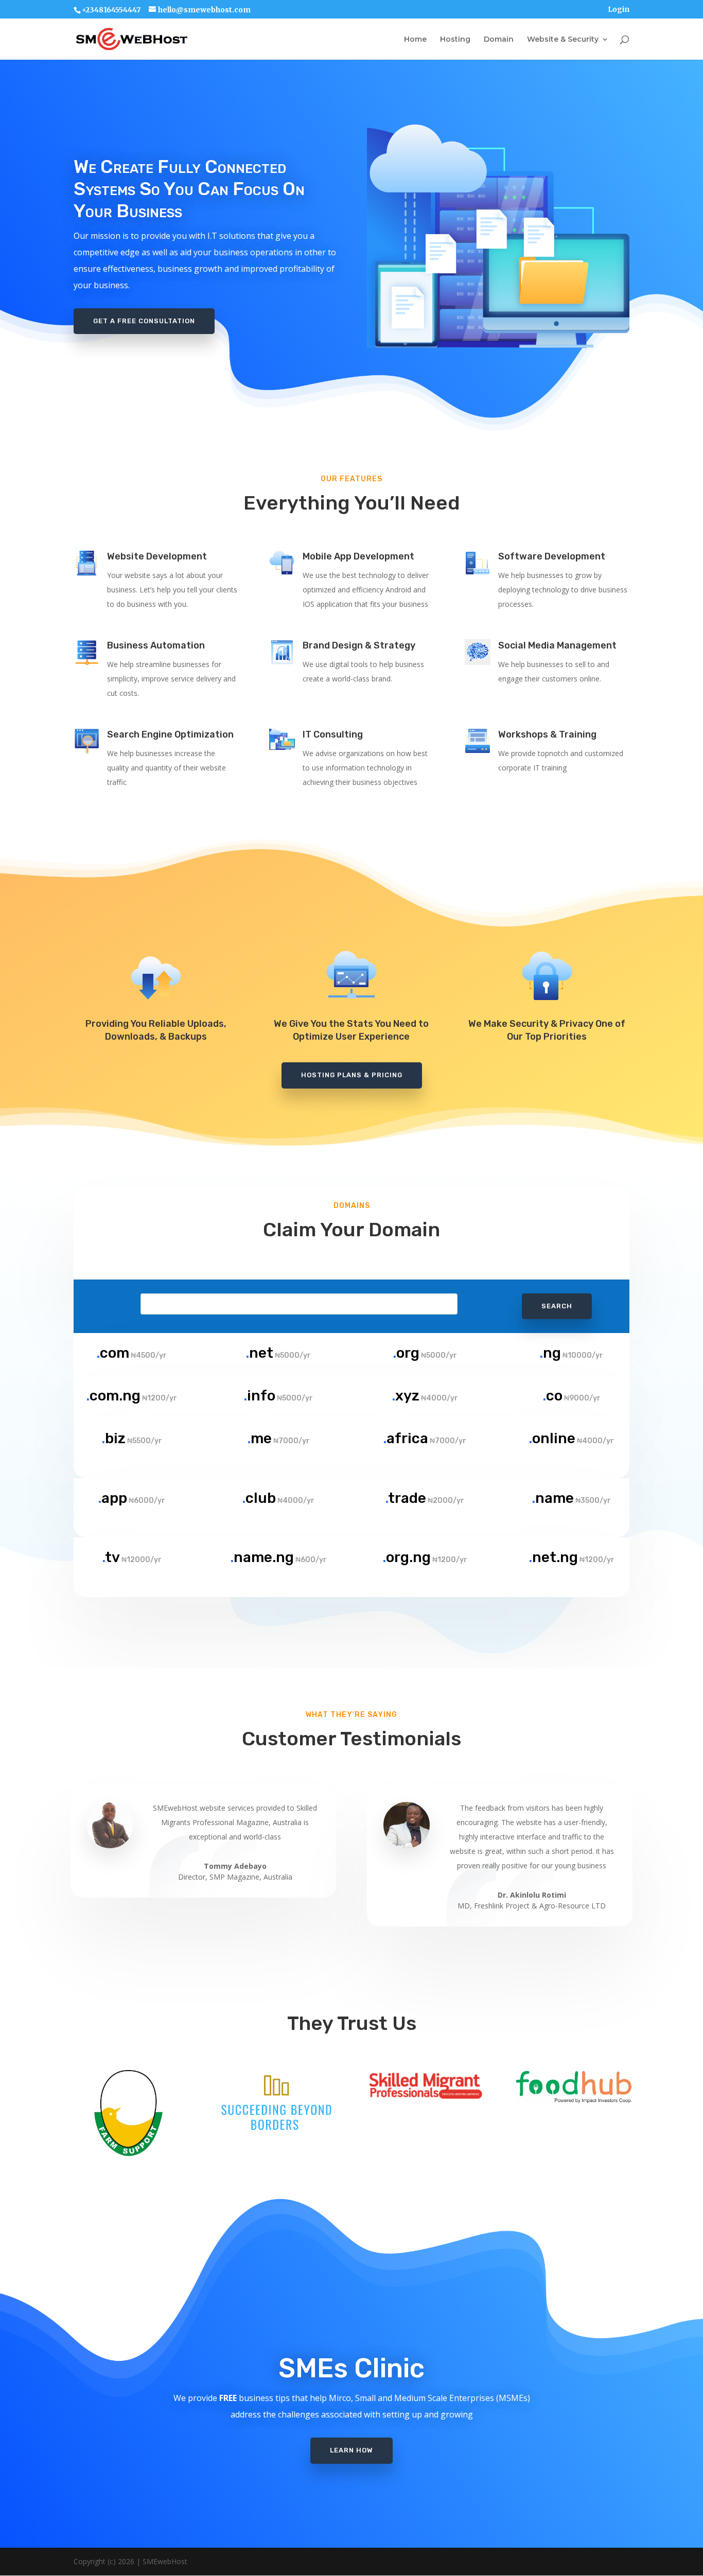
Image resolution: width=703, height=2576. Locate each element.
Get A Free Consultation (144, 321)
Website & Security (563, 40)
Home (415, 40)
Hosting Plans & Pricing (352, 1075)
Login (619, 10)
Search (557, 1306)
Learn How (351, 2450)
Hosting (455, 40)
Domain (499, 40)
